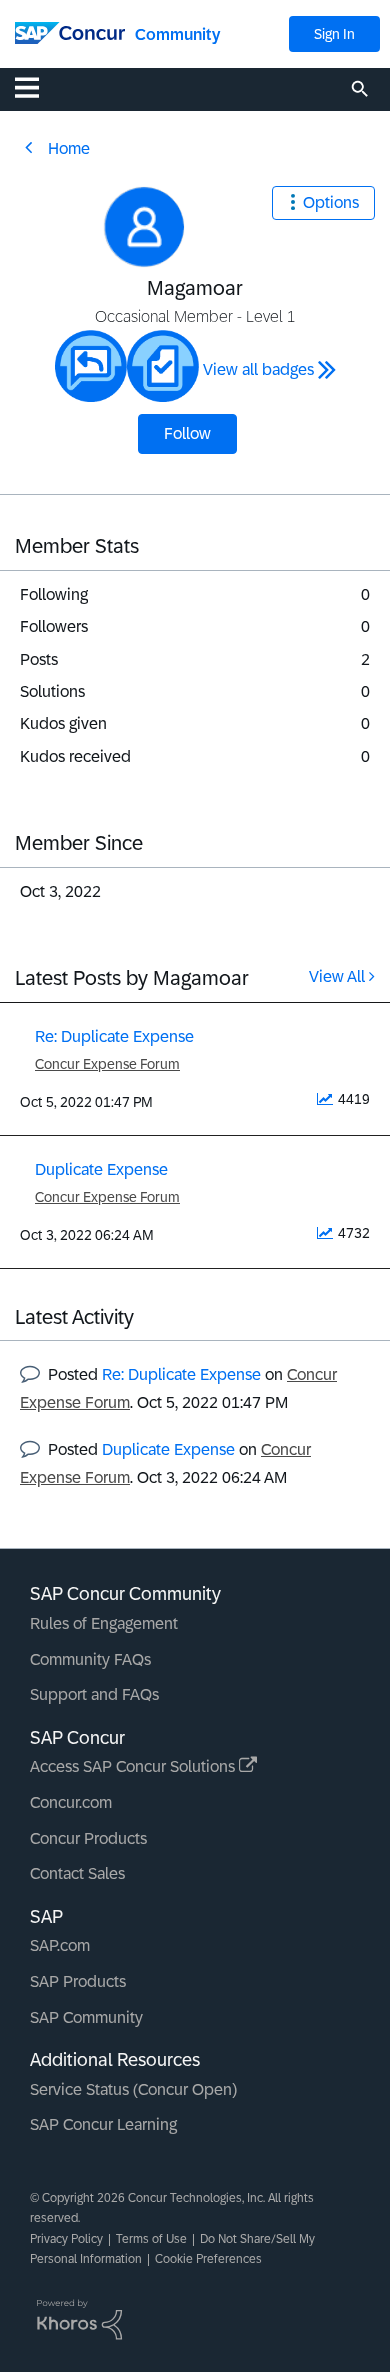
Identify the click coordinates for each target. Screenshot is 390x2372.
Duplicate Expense (101, 1169)
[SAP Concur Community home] (70, 31)
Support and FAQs (94, 1694)
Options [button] (331, 202)
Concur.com (71, 1802)
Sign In (334, 34)
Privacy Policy (66, 2239)
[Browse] (37, 87)
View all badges (258, 369)
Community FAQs (90, 1659)
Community (177, 34)
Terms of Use (151, 2239)
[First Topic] (163, 366)
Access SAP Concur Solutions (134, 1766)
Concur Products (88, 1838)
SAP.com (60, 1945)
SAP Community (86, 2017)
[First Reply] (91, 366)
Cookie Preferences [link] (208, 2259)
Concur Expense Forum (107, 1064)
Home (69, 148)
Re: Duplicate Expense (114, 1036)
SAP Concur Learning (103, 2124)
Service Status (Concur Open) (133, 2089)
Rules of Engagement (104, 1623)
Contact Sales (77, 1873)
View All (337, 976)
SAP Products (78, 1981)
